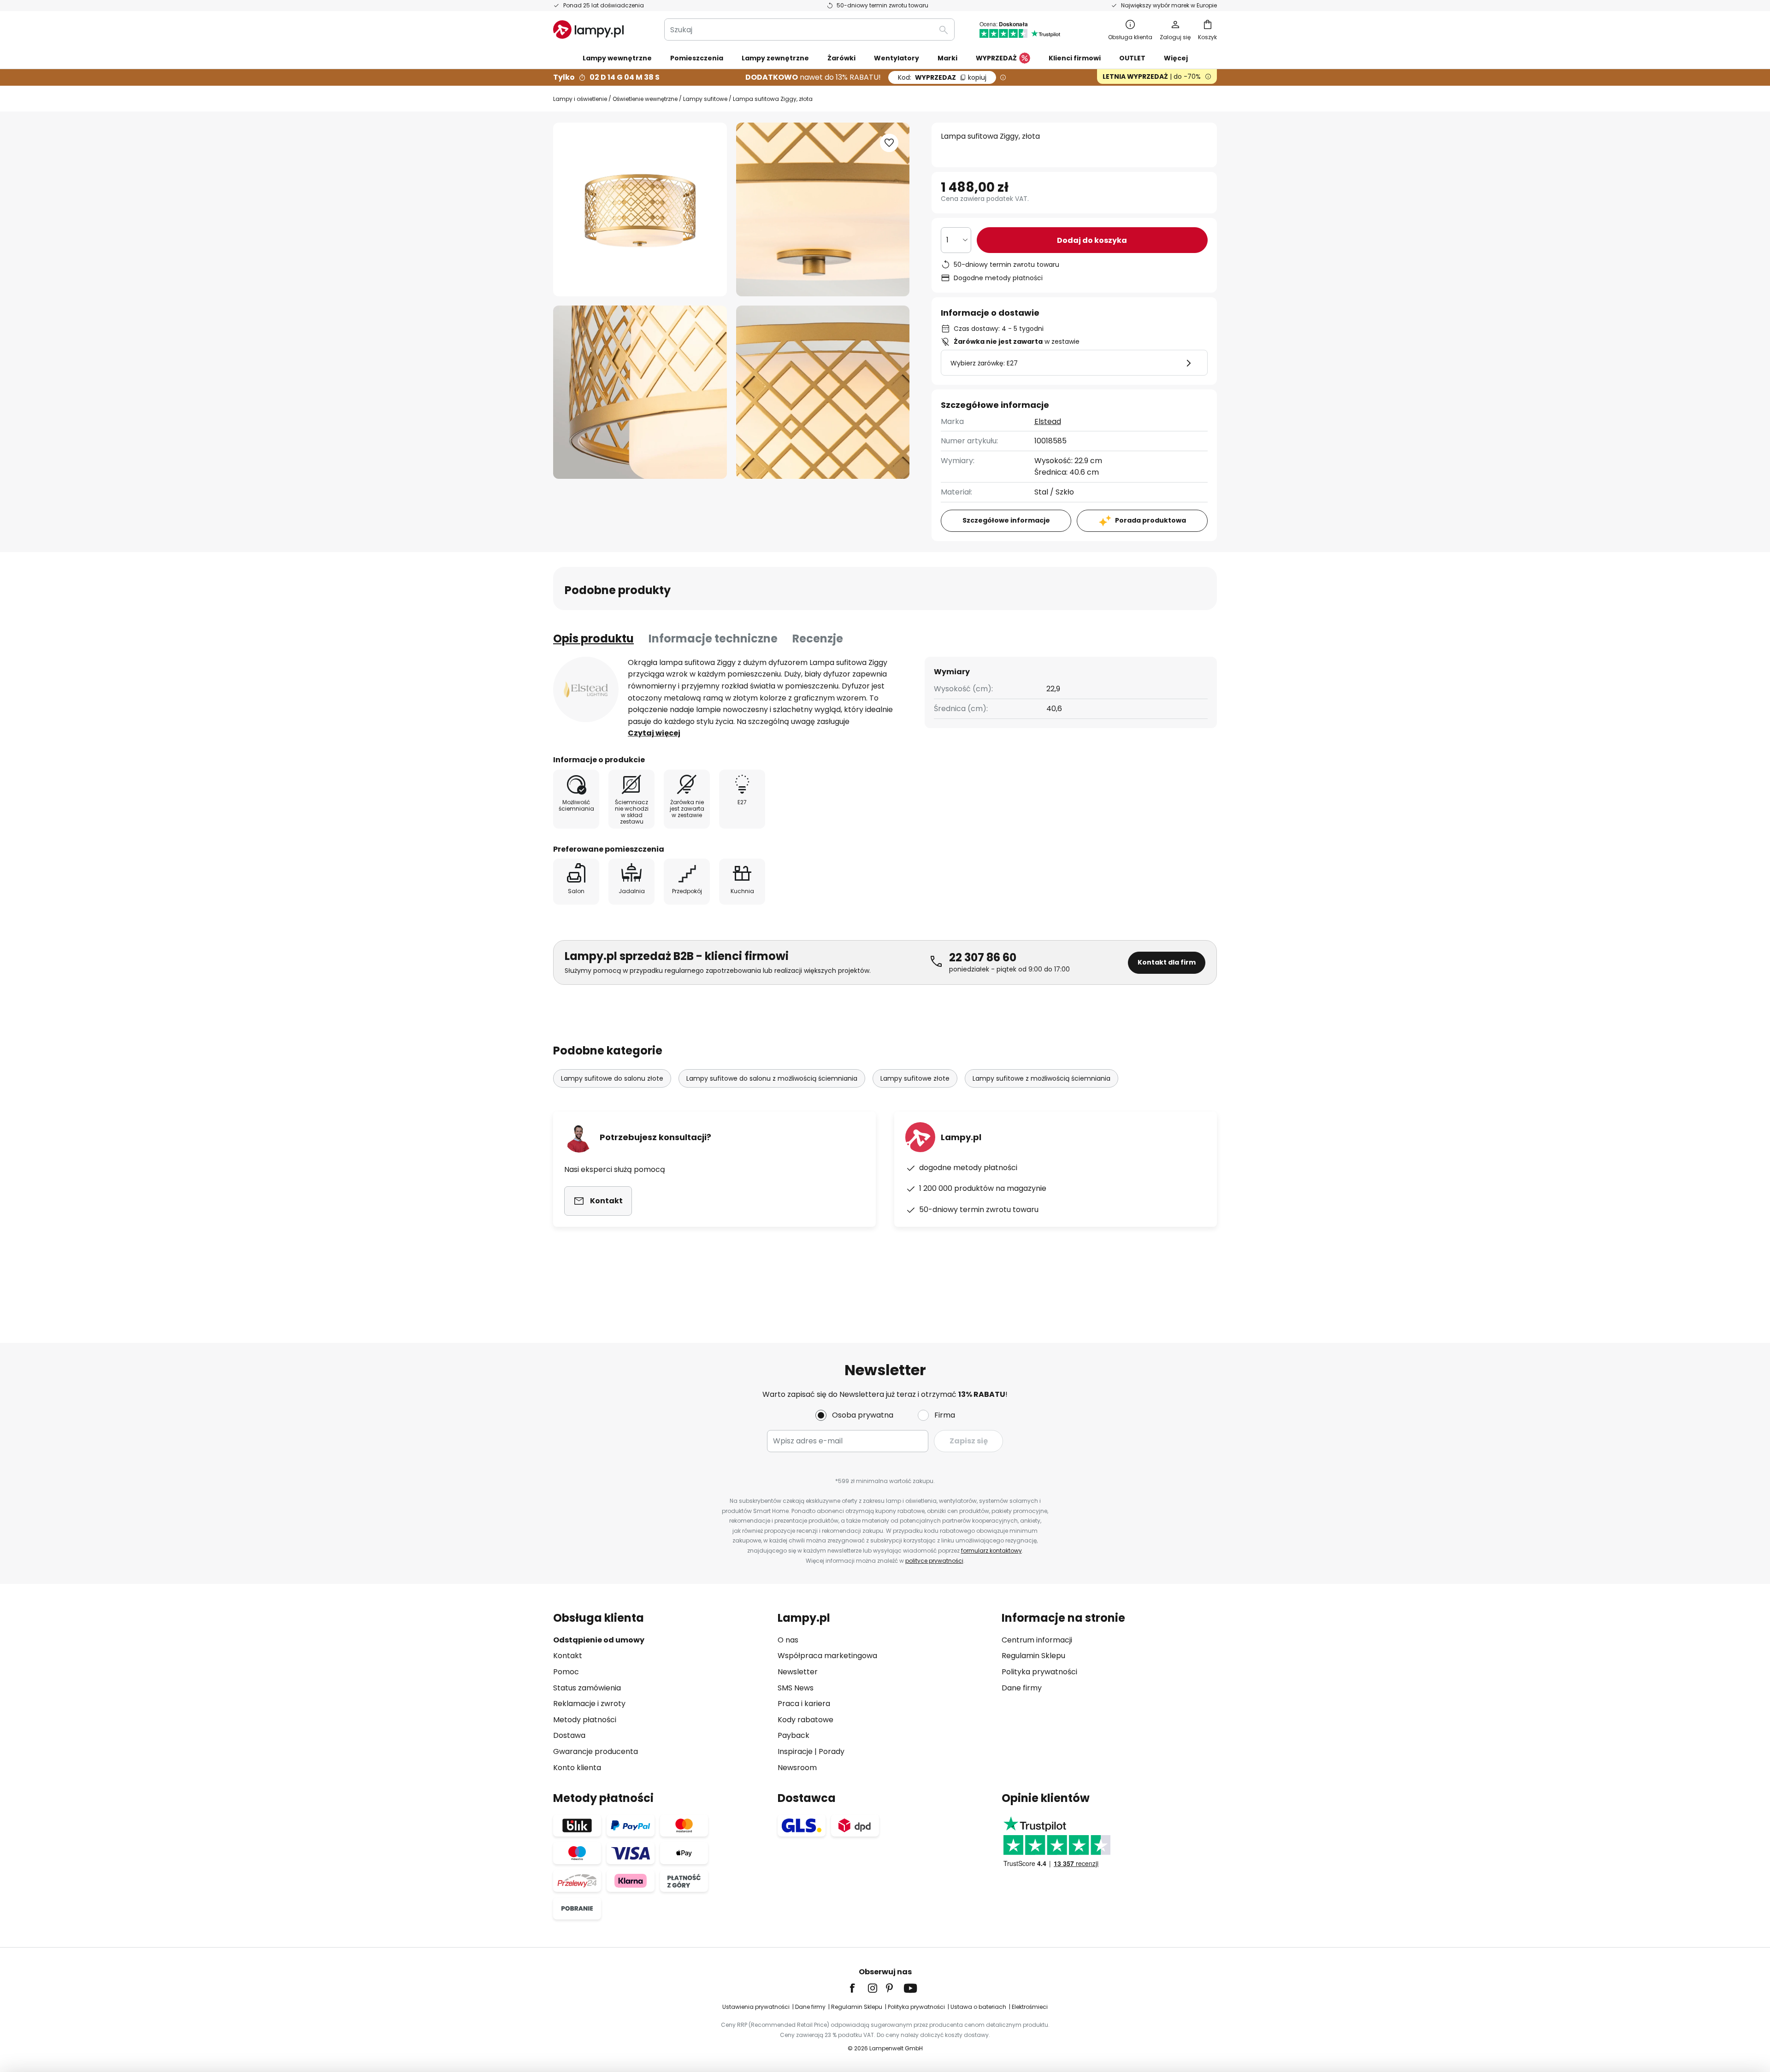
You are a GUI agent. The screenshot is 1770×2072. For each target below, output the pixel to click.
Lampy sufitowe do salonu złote (612, 1078)
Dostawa (569, 1735)
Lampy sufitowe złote (915, 1078)
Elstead (1048, 421)
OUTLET (1132, 58)
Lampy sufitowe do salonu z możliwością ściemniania (772, 1078)
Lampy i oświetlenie (580, 99)
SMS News (796, 1688)
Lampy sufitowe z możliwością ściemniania (1041, 1078)
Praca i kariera (804, 1704)
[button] (640, 392)
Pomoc (566, 1672)
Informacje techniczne (713, 639)
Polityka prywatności (1039, 1672)
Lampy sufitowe (705, 99)
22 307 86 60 (983, 957)
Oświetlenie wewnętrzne (645, 99)
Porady (832, 1751)
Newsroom (797, 1768)
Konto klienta (577, 1768)
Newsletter (798, 1672)
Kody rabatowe (805, 1720)
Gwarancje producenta (596, 1751)
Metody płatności (585, 1720)
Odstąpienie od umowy (599, 1640)
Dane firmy (1022, 1688)
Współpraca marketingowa (827, 1656)
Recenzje (818, 639)
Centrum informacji (1037, 1640)
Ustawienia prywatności (756, 2007)
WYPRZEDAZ (942, 77)
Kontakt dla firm (1167, 962)
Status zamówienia (587, 1688)
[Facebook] (858, 1988)
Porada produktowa (1150, 520)
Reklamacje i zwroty (589, 1704)
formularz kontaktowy (991, 1551)
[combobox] (809, 29)
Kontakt (568, 1656)
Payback (794, 1735)
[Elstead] (586, 689)
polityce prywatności (934, 1561)
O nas (788, 1640)
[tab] (593, 639)
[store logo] (588, 29)
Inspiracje (795, 1751)
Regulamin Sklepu (1033, 1656)
